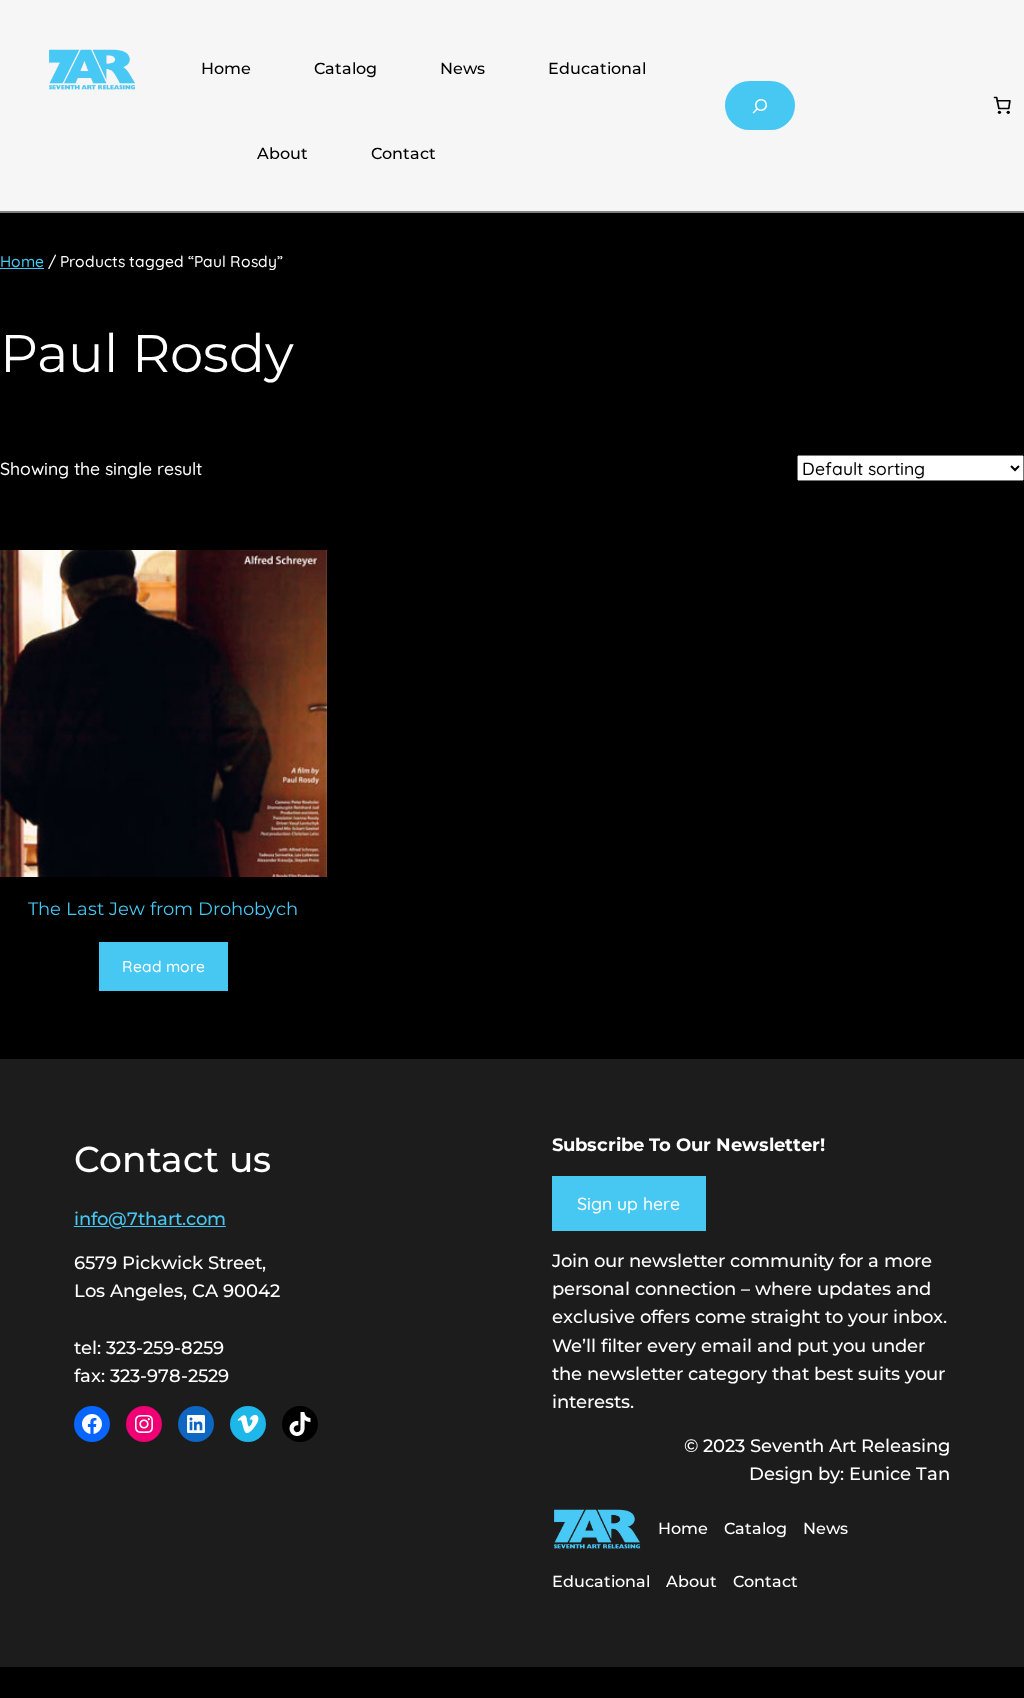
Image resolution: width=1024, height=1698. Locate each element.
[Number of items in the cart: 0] (1002, 106)
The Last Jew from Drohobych (163, 908)
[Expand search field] (760, 105)
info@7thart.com (150, 1218)
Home (226, 68)
